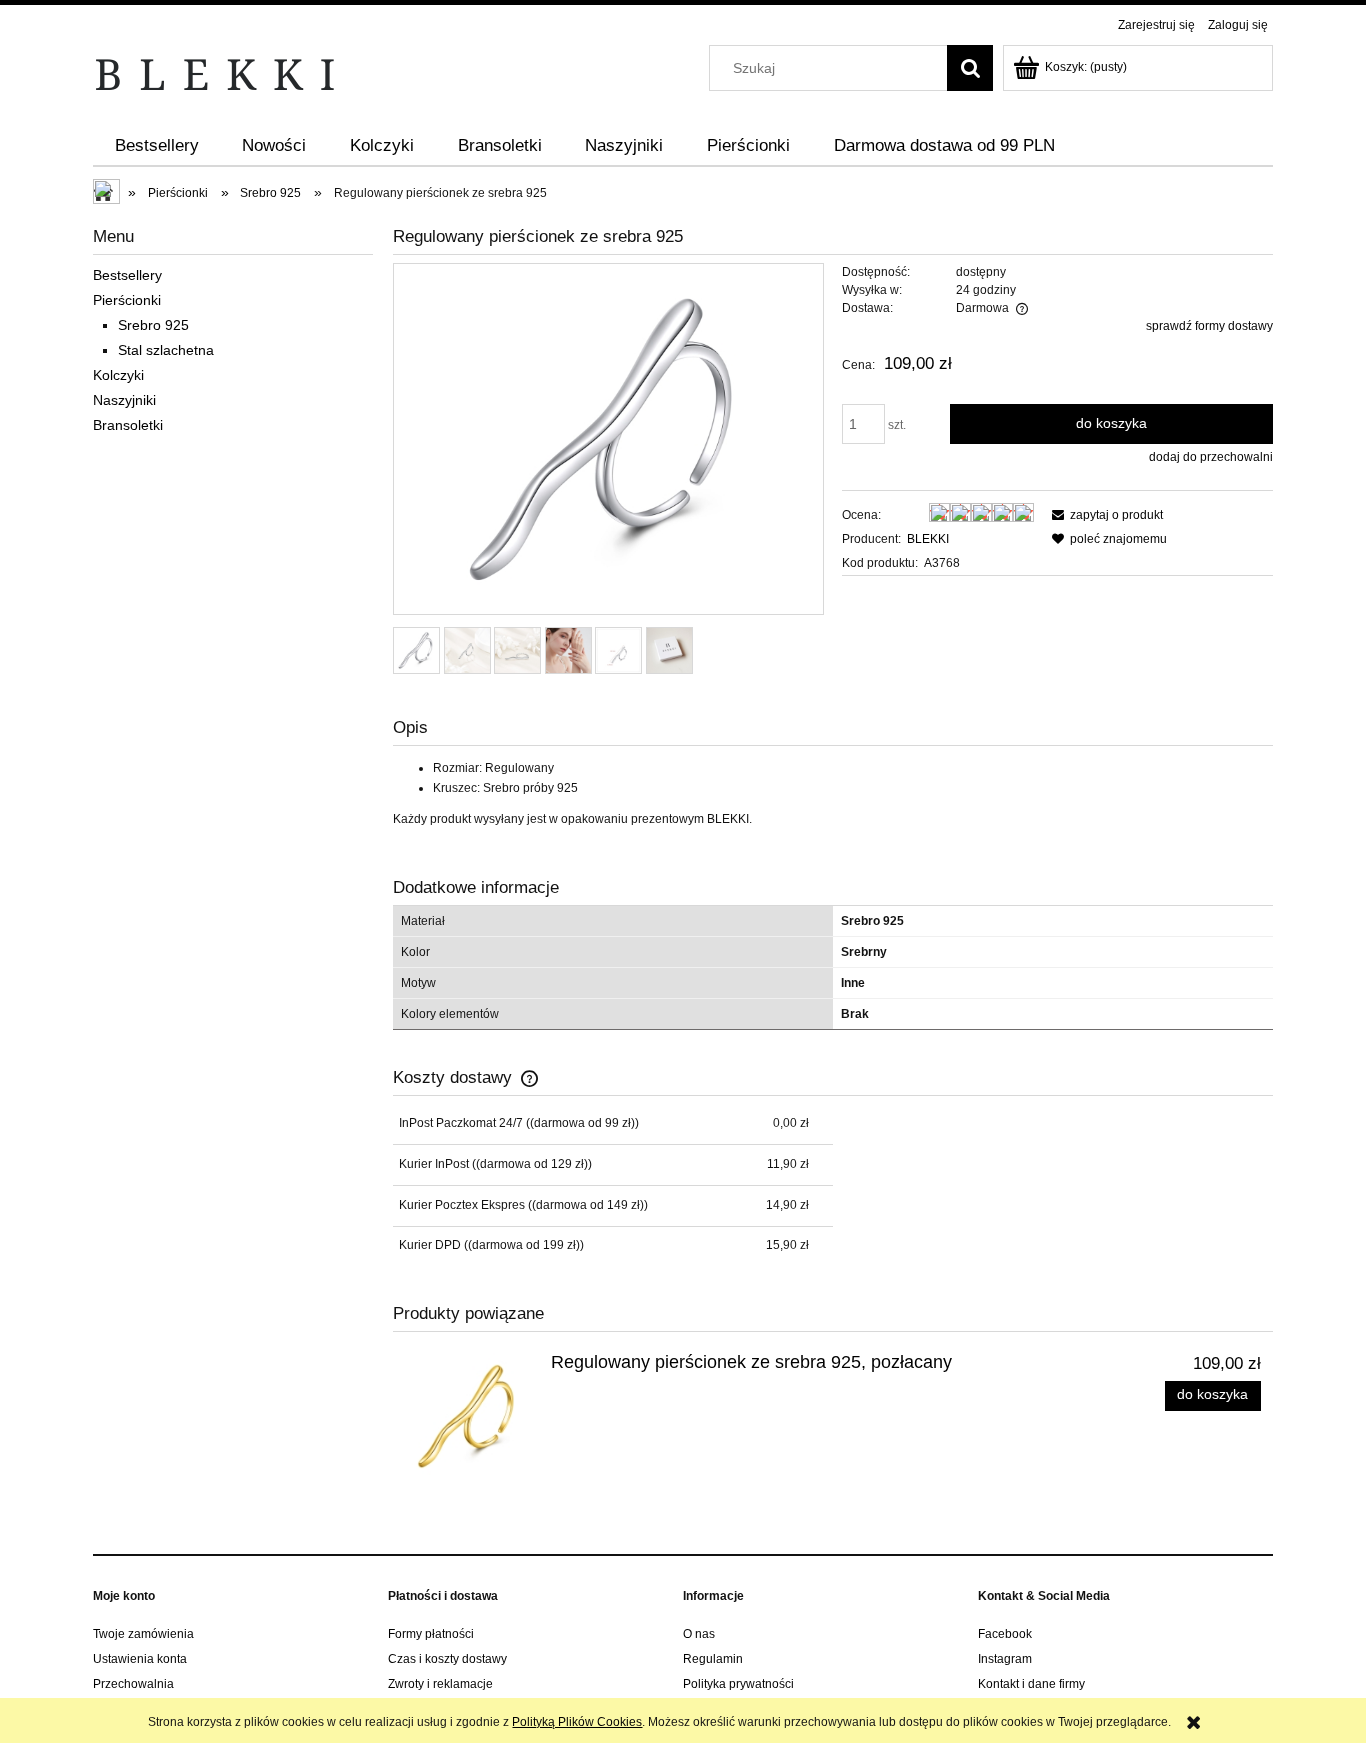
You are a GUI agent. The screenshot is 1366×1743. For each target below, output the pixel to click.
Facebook (1005, 1634)
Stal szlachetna (166, 350)
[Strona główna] (216, 73)
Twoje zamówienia (143, 1634)
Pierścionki (127, 300)
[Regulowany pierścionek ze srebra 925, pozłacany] (468, 1416)
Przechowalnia (133, 1684)
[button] (1104, 515)
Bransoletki (128, 425)
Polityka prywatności (738, 1684)
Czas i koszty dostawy (447, 1659)
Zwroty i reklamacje (440, 1684)
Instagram (1005, 1659)
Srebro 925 (153, 325)
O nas (699, 1634)
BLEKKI (928, 539)
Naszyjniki (124, 400)
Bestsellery (127, 275)
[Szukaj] (970, 68)
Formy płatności (431, 1634)
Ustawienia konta (140, 1659)
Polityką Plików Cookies (577, 1722)
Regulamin (713, 1659)
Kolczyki (118, 375)
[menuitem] (157, 146)
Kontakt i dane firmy (1031, 1684)
